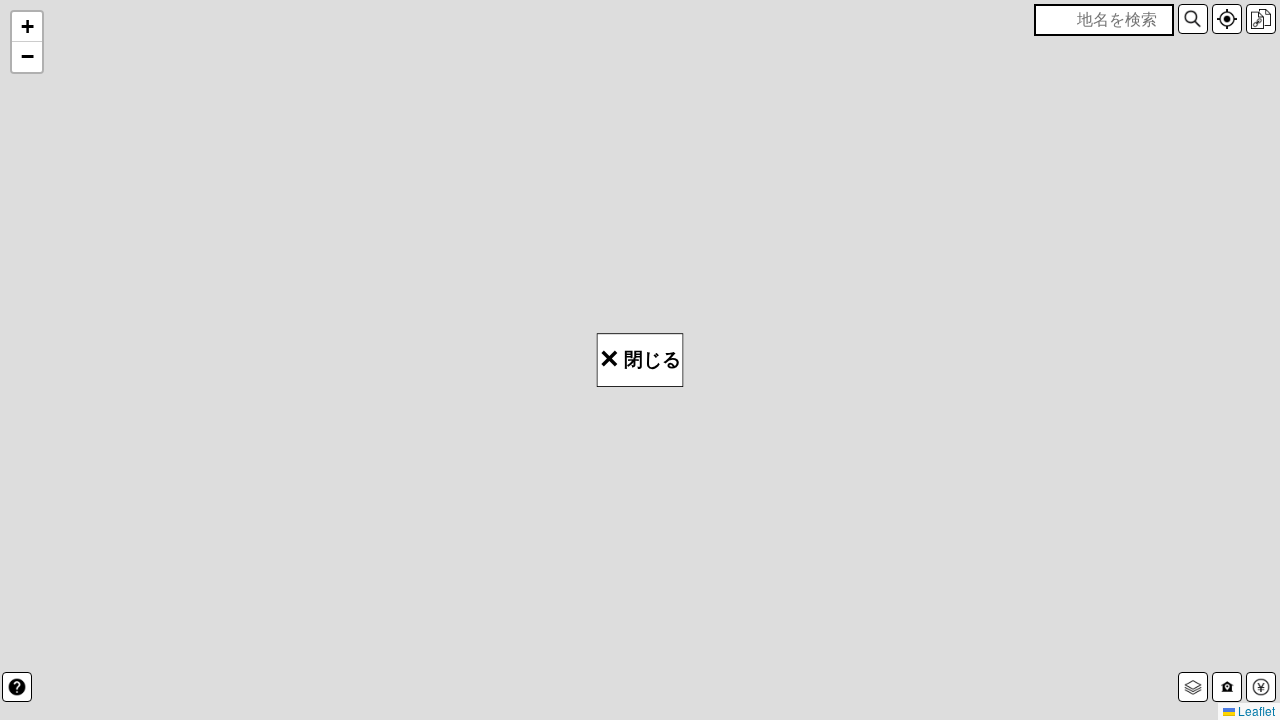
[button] (1193, 19)
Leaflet (1255, 710)
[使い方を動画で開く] (17, 687)
